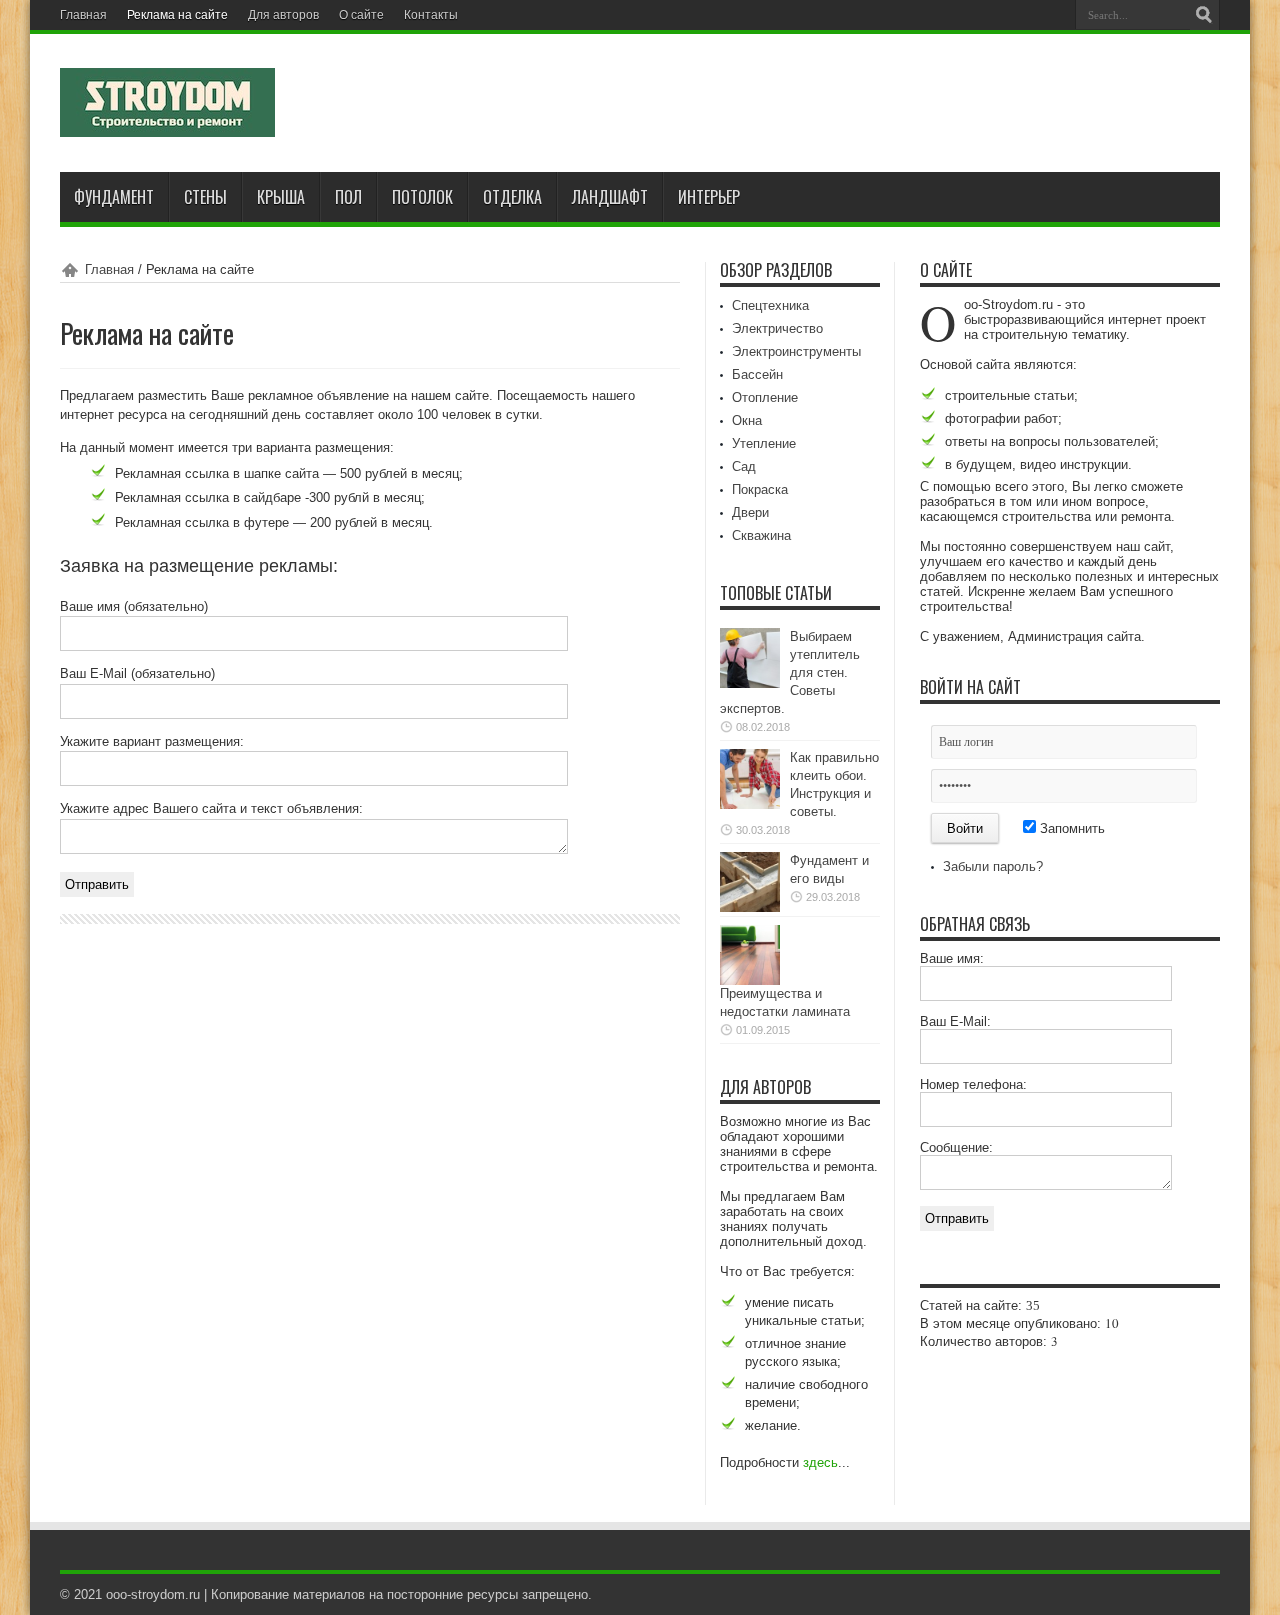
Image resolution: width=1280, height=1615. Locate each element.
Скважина (761, 535)
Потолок (422, 197)
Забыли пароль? (993, 866)
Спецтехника (770, 305)
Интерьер (709, 197)
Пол (348, 197)
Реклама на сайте (177, 15)
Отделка (512, 197)
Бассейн (757, 374)
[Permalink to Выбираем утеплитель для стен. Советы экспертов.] (750, 683)
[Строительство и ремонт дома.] (167, 122)
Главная (83, 15)
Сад (744, 466)
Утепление (764, 443)
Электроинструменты (796, 351)
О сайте (361, 15)
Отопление (765, 397)
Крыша (281, 197)
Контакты (431, 15)
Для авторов (283, 15)
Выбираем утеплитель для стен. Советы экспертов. (790, 672)
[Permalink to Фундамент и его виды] (750, 907)
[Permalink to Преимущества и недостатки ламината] (750, 980)
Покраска (760, 489)
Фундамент (114, 197)
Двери (750, 512)
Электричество (777, 328)
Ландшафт (610, 197)
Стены (205, 197)
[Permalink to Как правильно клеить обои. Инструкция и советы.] (750, 804)
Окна (747, 420)
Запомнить (1070, 828)
